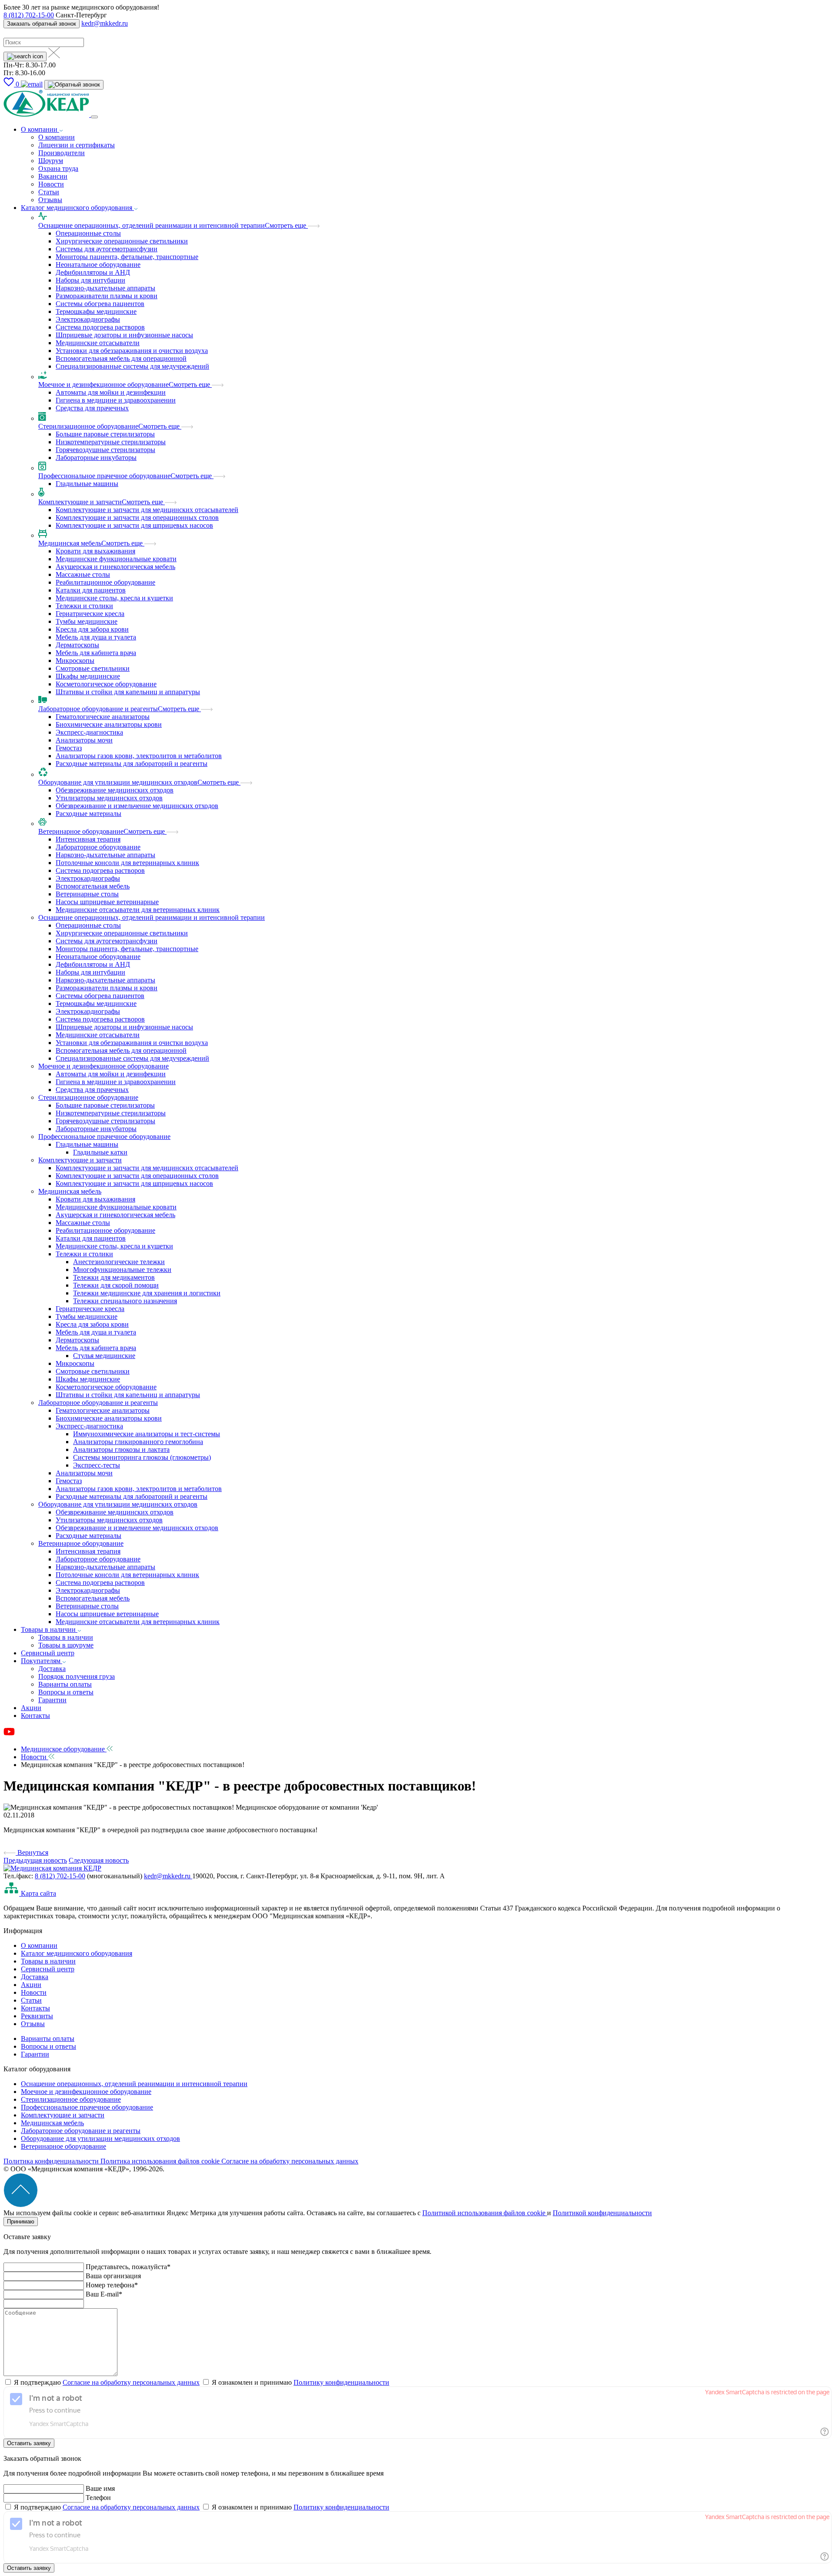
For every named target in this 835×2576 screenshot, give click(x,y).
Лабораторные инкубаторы (96, 458)
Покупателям (42, 1661)
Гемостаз (69, 748)
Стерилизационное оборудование (88, 426)
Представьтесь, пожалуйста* (128, 2267)
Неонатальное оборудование (98, 265)
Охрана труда (58, 168)
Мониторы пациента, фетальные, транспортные (127, 257)
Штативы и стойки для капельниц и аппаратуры (128, 692)
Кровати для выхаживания (95, 551)
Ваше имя (100, 2488)
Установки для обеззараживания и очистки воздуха (132, 351)
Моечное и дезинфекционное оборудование (104, 384)
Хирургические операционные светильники (122, 241)
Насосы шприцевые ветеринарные (107, 902)
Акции (31, 1708)
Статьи (49, 192)
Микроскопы (75, 661)
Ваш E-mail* (104, 2294)
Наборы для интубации (90, 280)
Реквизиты (37, 2016)
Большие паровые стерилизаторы (105, 434)
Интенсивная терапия (88, 839)
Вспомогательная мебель (93, 886)
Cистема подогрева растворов (100, 327)
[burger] (94, 117)
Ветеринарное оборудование (81, 831)
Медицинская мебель (70, 543)
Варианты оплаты (65, 1684)
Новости (51, 184)
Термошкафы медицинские (96, 311)
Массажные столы (83, 574)
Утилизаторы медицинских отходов (109, 798)
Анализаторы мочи (84, 740)
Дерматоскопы (77, 645)
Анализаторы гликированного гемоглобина (138, 1442)
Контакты (35, 1716)
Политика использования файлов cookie (161, 2161)
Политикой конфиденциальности (602, 2213)
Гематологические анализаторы (103, 717)
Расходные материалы (89, 814)
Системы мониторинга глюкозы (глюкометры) (142, 1457)
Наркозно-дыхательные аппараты (105, 288)
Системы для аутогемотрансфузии (107, 249)
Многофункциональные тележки (122, 1270)
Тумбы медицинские (87, 621)
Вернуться (32, 1852)
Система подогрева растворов (100, 870)
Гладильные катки (100, 1152)
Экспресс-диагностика (89, 732)
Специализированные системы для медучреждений (132, 366)
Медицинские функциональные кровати (116, 559)
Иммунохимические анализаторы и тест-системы (147, 1434)
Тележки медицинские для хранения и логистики (147, 1293)
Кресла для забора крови (92, 629)
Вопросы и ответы (66, 1692)
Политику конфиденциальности (341, 2382)
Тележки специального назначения (125, 1301)
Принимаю (21, 2222)
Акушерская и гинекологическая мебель (115, 567)
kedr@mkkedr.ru (105, 23)
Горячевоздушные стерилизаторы (105, 450)
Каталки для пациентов (91, 590)
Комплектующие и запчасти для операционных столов (137, 518)
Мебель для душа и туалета (96, 637)
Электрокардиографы (88, 319)
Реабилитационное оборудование (105, 582)
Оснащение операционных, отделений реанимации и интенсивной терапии (152, 225)
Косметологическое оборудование (106, 684)
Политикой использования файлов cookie (485, 2213)
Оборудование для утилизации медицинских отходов (118, 782)
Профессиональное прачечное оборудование (104, 476)
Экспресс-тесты (97, 1465)
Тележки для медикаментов (114, 1277)
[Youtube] (9, 1734)
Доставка (52, 1669)
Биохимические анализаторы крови (109, 724)
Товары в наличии (49, 1629)
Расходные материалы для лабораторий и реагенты (132, 764)
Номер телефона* (112, 2285)
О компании (40, 129)
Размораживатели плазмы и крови (107, 296)
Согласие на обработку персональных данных (290, 2161)
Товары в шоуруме (66, 1645)
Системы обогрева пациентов (100, 304)
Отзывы (50, 200)
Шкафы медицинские (88, 676)
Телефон (98, 2498)
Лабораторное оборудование (98, 847)
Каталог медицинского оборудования (77, 208)
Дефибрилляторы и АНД (93, 272)
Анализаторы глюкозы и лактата (121, 1449)
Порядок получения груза (77, 1676)
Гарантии (52, 1700)
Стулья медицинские (104, 1356)
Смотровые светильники (93, 668)
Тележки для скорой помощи (116, 1285)
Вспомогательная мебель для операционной (121, 358)
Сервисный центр (48, 1653)
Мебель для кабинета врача (96, 653)
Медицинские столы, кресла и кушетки (114, 598)
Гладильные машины (87, 484)
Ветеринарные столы (87, 894)
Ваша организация (113, 2276)
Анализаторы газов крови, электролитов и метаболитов (139, 756)
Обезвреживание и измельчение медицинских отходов (137, 806)
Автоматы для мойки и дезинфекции (111, 392)
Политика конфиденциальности (52, 2161)
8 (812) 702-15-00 (29, 15)
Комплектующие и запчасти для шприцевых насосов (134, 525)
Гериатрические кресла (90, 614)
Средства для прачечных (92, 408)
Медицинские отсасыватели (98, 343)
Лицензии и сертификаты (77, 145)
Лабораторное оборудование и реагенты (98, 709)
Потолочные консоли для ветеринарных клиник (127, 863)
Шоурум (51, 161)
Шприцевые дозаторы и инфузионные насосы (124, 335)
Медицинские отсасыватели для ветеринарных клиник (138, 910)
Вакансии (53, 176)
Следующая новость (99, 1860)
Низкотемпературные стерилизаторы (111, 442)
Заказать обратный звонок (42, 24)
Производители (62, 153)
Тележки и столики (84, 606)
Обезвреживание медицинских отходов (115, 790)
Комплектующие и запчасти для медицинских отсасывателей (147, 510)
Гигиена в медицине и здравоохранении (116, 400)
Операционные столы (88, 233)
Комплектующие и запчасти (80, 502)
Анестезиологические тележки (119, 1262)
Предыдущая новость (35, 1860)
